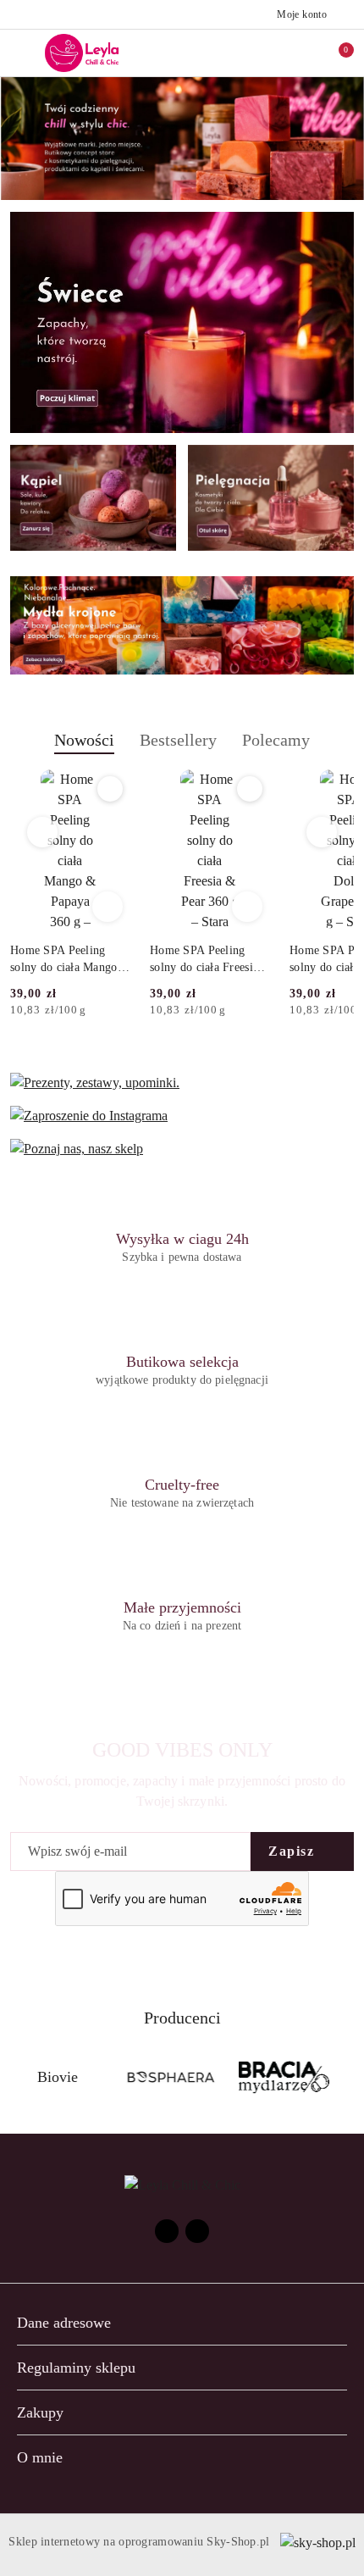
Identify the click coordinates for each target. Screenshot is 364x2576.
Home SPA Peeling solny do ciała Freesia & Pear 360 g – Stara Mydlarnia (204, 960)
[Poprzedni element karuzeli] (18, 2078)
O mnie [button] (40, 2457)
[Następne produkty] (322, 832)
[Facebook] (167, 2231)
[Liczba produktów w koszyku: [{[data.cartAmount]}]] (334, 53)
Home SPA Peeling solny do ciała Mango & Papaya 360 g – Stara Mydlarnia (64, 960)
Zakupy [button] (40, 2412)
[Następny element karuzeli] (346, 2078)
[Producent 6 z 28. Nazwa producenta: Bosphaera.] (171, 2078)
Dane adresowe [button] (64, 2323)
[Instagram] (197, 2231)
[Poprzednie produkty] (43, 832)
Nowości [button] (84, 740)
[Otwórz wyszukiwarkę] (263, 53)
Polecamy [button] (276, 740)
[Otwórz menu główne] (20, 53)
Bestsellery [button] (178, 740)
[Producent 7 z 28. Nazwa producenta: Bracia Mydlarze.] (284, 2078)
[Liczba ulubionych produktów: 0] (299, 53)
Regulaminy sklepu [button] (76, 2368)
